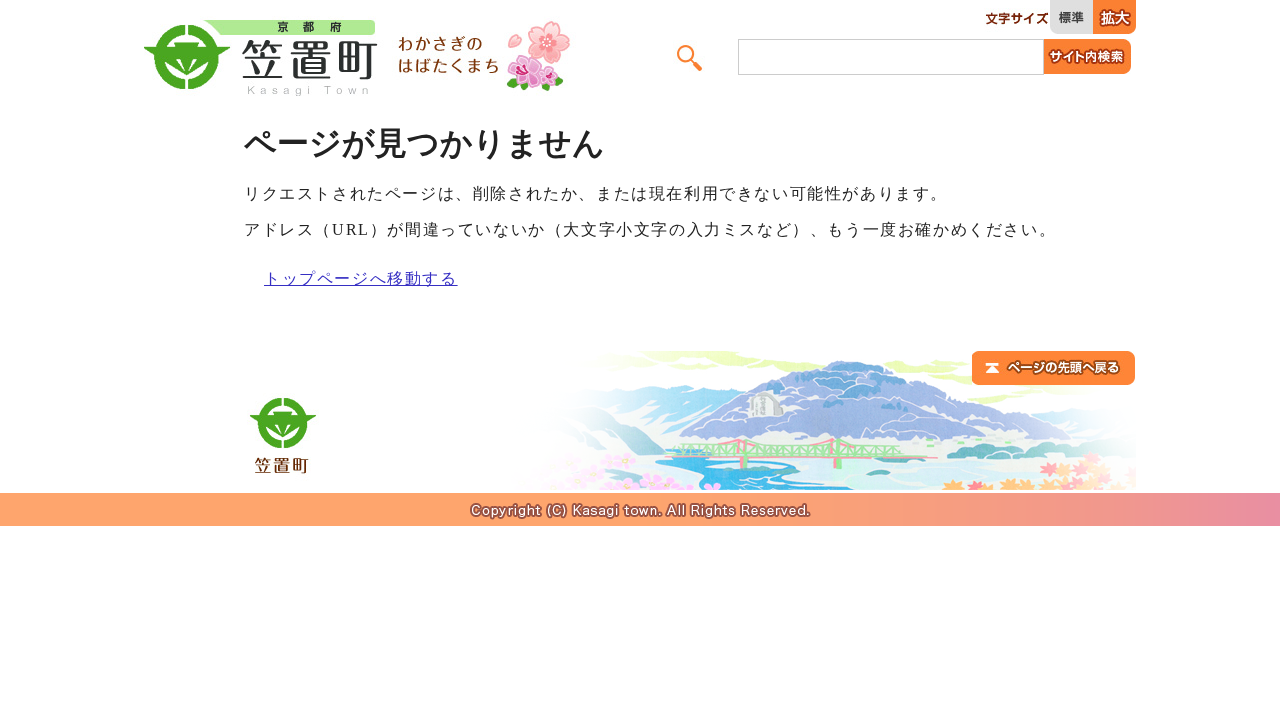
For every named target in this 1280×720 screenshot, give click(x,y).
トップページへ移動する (361, 278)
